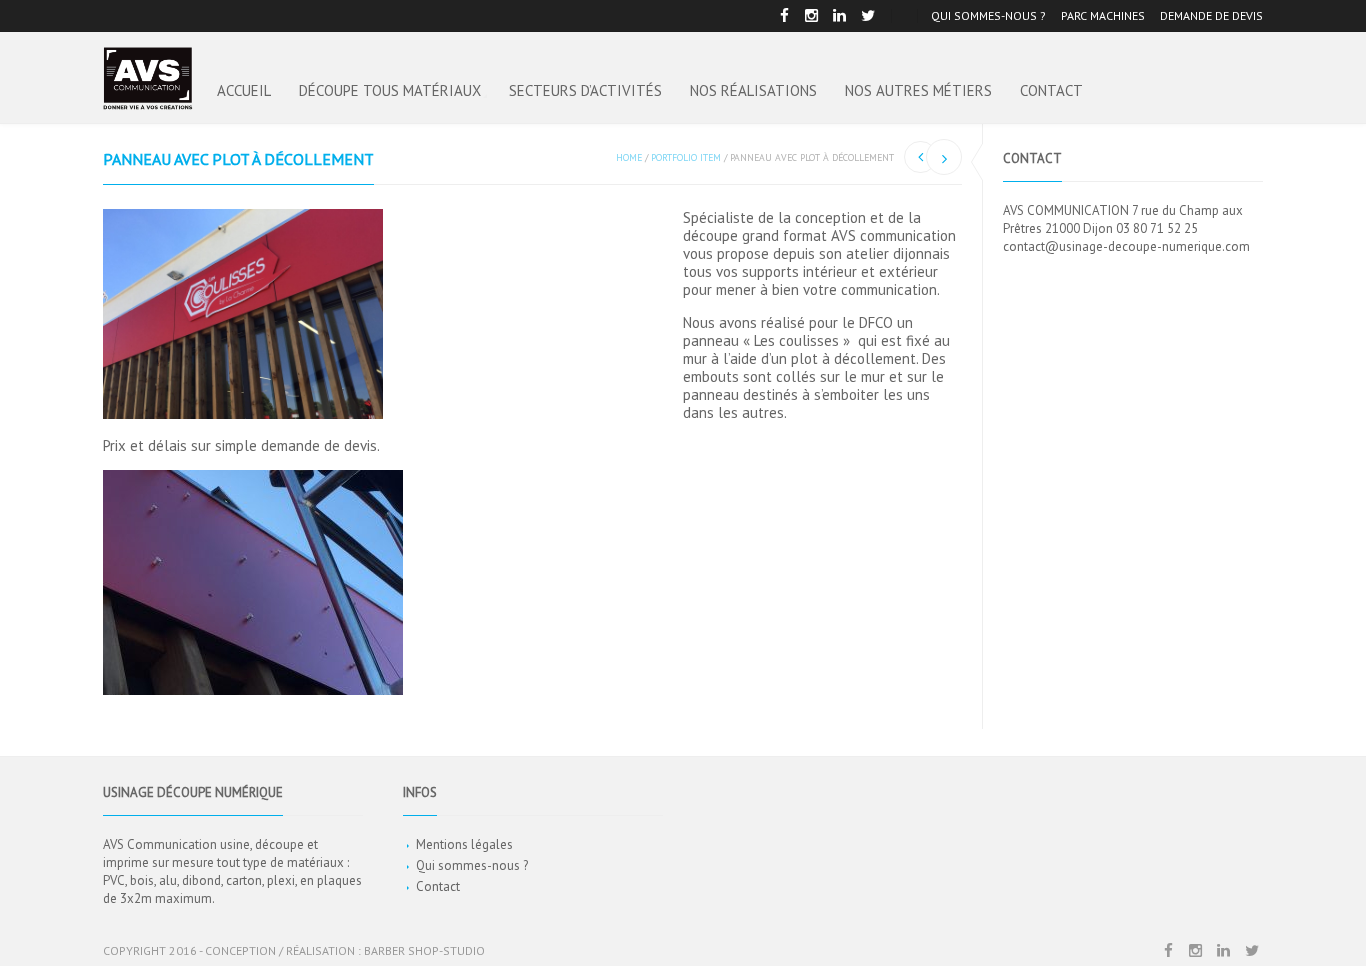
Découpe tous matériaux (390, 90)
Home (629, 157)
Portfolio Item (686, 157)
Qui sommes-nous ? (988, 15)
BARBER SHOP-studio (424, 950)
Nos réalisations (753, 90)
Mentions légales (464, 844)
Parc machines (1103, 15)
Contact (1051, 90)
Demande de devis (1211, 15)
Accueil (244, 90)
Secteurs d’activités (585, 90)
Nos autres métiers (918, 90)
